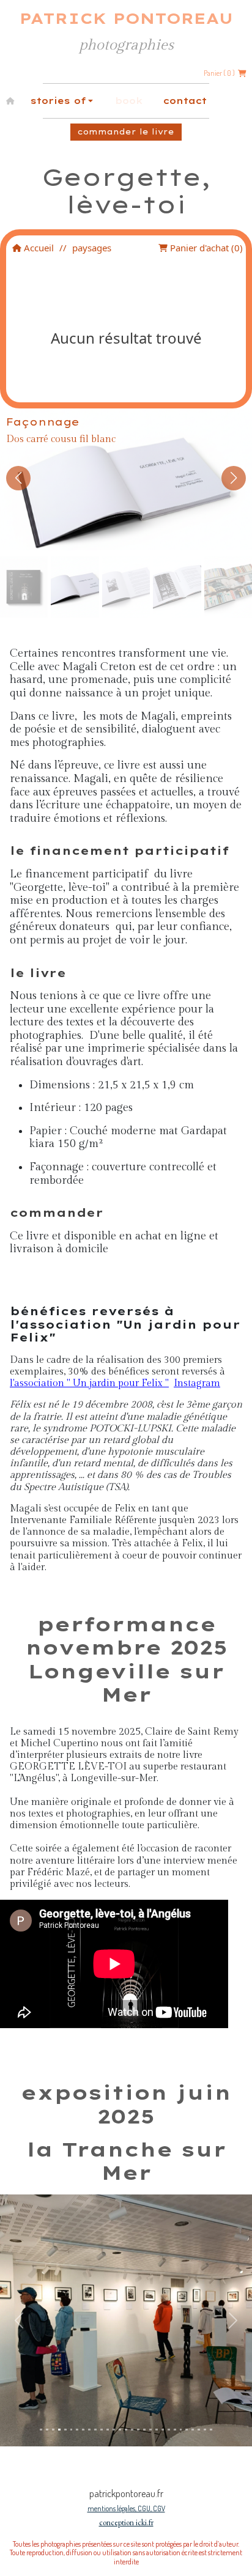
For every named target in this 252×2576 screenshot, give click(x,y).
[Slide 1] (41, 2430)
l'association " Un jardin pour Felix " (89, 1383)
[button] (18, 478)
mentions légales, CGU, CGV (126, 2508)
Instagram (197, 1383)
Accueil (38, 248)
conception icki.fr (126, 2522)
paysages (92, 248)
